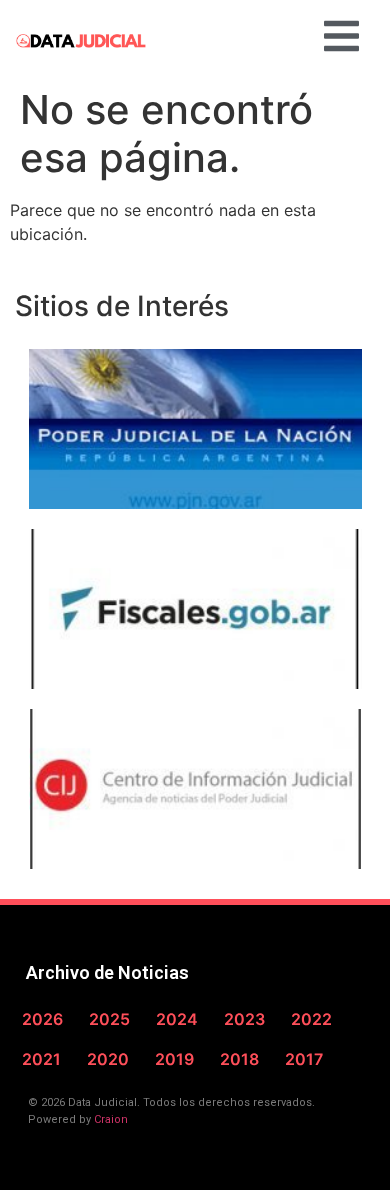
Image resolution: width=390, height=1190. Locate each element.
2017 (304, 1059)
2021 (41, 1059)
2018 (239, 1059)
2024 (177, 1019)
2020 (108, 1059)
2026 (42, 1019)
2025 (109, 1019)
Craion (111, 1119)
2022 (311, 1019)
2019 (174, 1059)
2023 (244, 1019)
